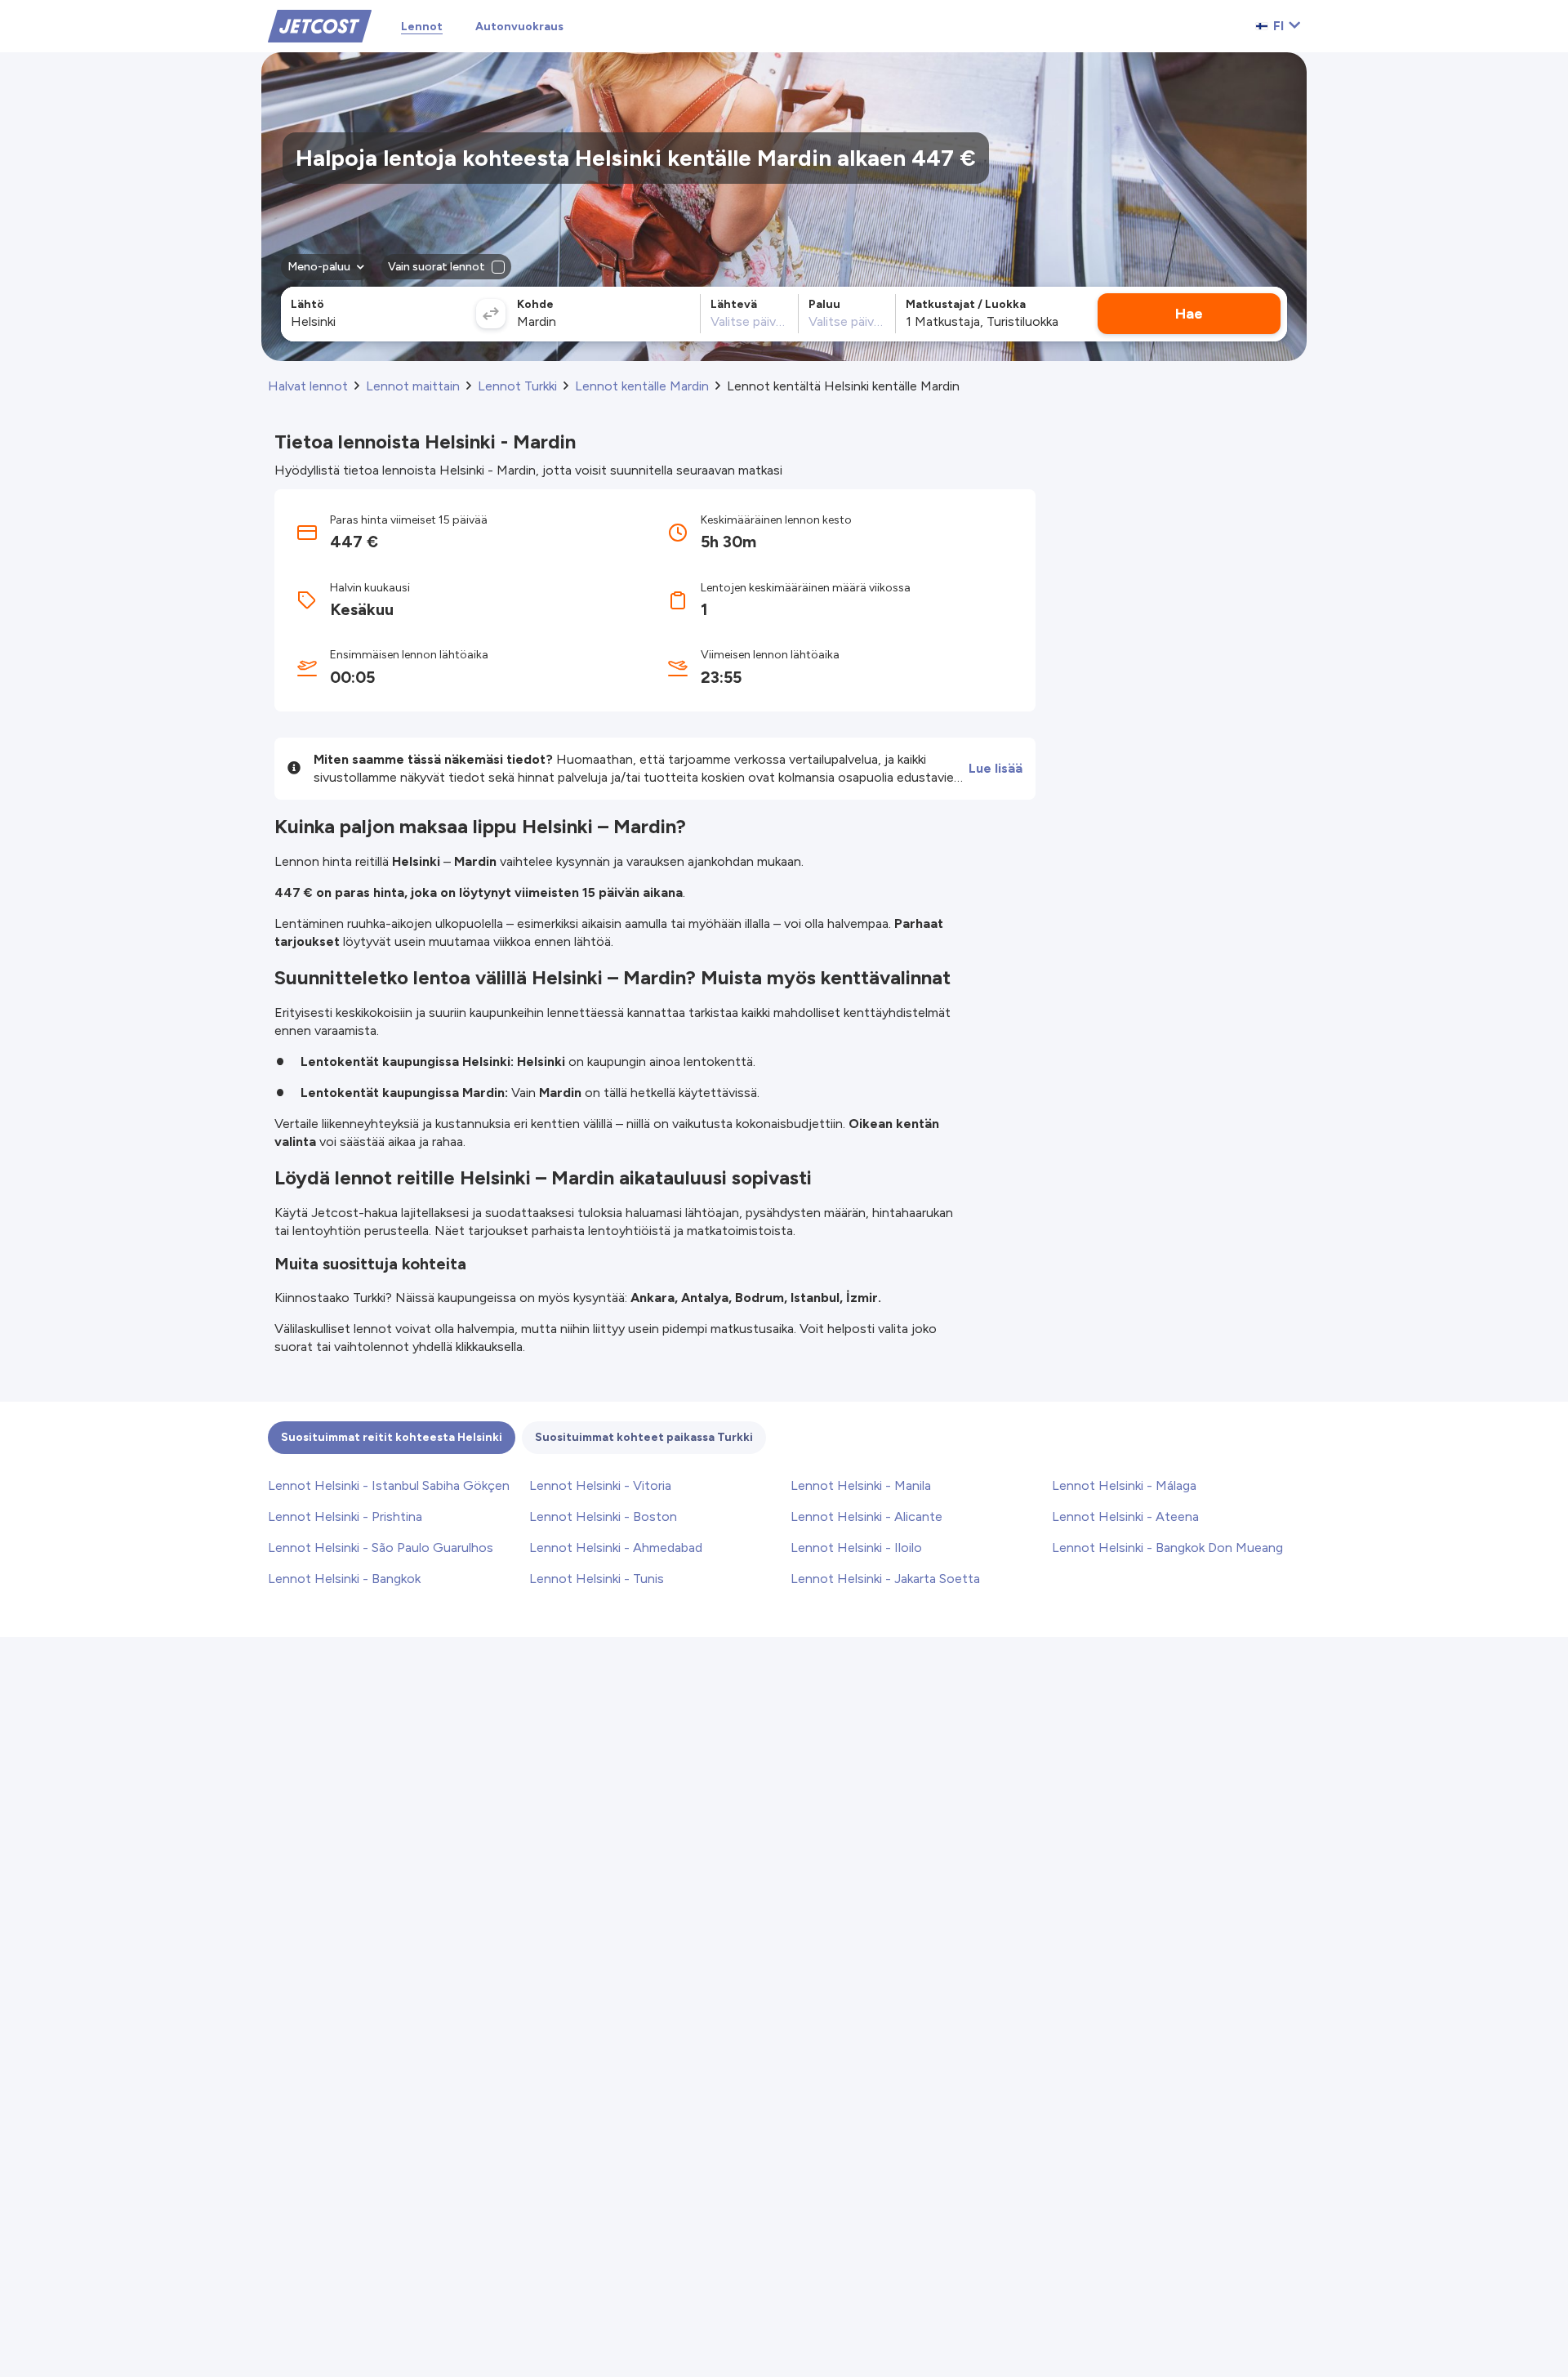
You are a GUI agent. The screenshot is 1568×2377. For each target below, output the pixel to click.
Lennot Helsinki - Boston (603, 1516)
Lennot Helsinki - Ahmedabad (616, 1548)
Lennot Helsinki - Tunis (597, 1579)
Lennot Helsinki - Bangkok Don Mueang (1167, 1548)
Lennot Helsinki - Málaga (1124, 1485)
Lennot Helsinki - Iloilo (856, 1548)
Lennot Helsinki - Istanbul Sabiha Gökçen (389, 1485)
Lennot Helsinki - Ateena (1125, 1516)
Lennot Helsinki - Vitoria (600, 1485)
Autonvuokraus (519, 27)
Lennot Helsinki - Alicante (866, 1516)
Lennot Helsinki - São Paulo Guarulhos (381, 1548)
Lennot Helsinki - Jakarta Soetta (885, 1579)
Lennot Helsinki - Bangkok (344, 1579)
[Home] (320, 25)
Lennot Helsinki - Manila (861, 1485)
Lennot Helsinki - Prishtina (345, 1516)
